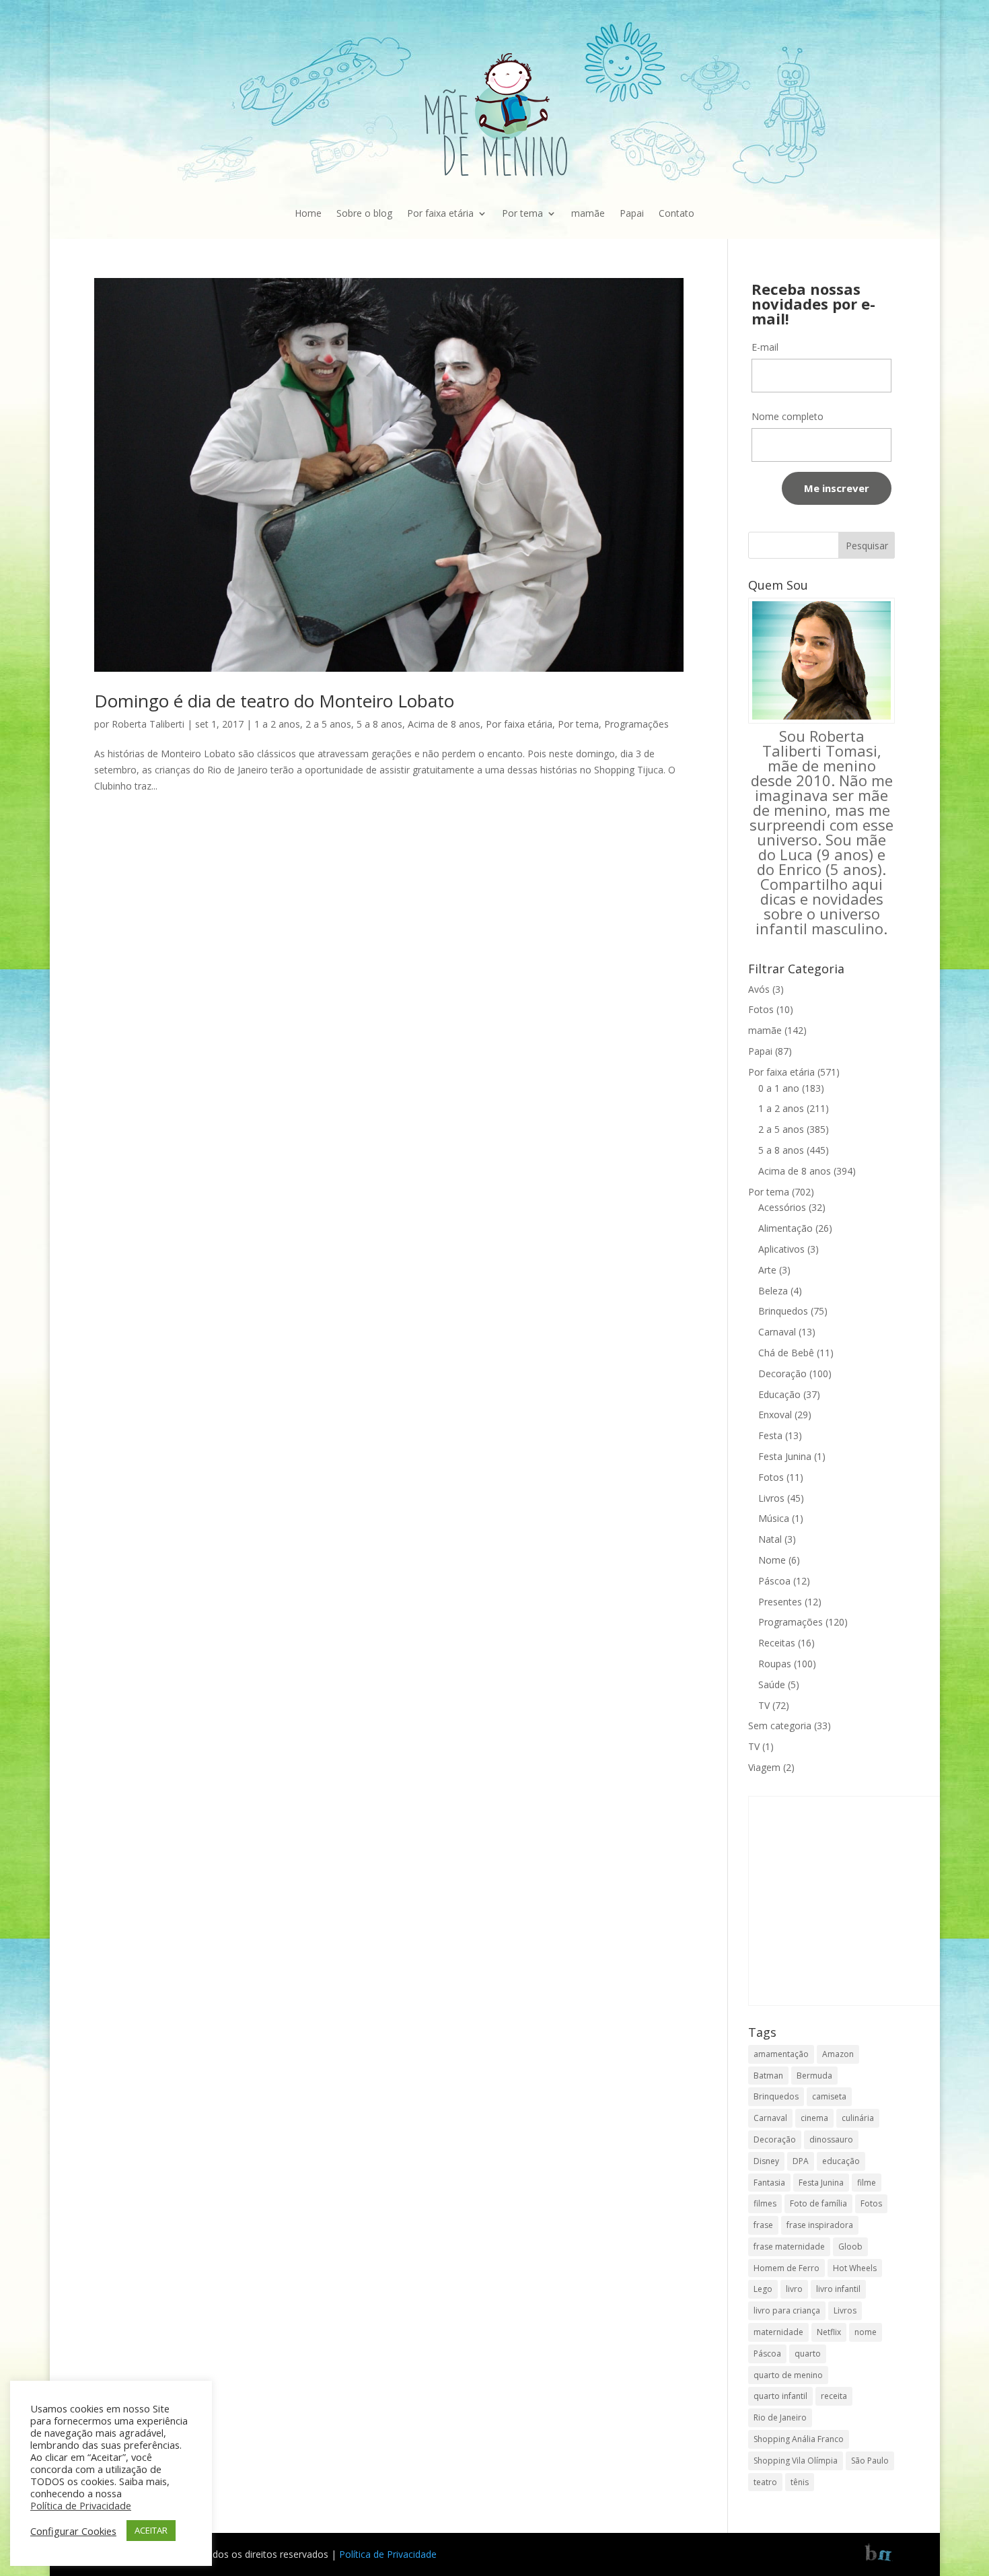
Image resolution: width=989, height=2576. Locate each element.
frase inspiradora (820, 2225)
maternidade (778, 2332)
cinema (814, 2118)
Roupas (775, 1664)
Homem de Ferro (786, 2268)
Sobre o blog (364, 213)
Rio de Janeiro (780, 2417)
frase (763, 2225)
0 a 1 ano (779, 1088)
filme (867, 2183)
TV (764, 1705)
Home (308, 213)
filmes (765, 2203)
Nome (772, 1560)
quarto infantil (780, 2396)
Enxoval (775, 1415)
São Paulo (870, 2461)
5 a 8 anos (379, 724)
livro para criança (787, 2310)
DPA (801, 2161)
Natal (770, 1539)
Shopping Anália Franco (799, 2439)
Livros (771, 1498)
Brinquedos (783, 1311)
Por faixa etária (440, 213)
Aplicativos (781, 1249)
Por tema (522, 213)
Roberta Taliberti (148, 724)
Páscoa (774, 1581)
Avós (759, 989)
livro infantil (838, 2289)
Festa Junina (785, 1456)
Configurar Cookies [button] (73, 2531)
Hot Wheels (855, 2268)
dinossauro (831, 2139)
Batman (768, 2076)
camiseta (829, 2096)
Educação (779, 1394)
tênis (800, 2482)
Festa (770, 1435)
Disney (766, 2161)
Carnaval (777, 1332)
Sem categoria (780, 1726)
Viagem (764, 1767)
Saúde (772, 1684)
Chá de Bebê (786, 1353)
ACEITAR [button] (151, 2530)
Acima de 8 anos (444, 724)
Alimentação (785, 1228)
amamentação (781, 2054)
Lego (763, 2289)
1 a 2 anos (277, 724)
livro (794, 2289)
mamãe (588, 213)
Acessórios (782, 1207)
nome (866, 2332)
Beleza (773, 1291)
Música (774, 1518)
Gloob (850, 2247)
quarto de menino (788, 2375)
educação (841, 2161)
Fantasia (769, 2183)
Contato (676, 213)
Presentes (780, 1602)
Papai (632, 213)
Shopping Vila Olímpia (796, 2461)
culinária (858, 2118)
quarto (808, 2354)
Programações (636, 724)
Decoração (782, 1373)
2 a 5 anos (328, 724)
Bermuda (814, 2076)
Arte (767, 1270)
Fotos (761, 1009)
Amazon (838, 2054)
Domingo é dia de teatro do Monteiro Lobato (274, 701)
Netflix (829, 2332)
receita (834, 2396)
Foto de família (818, 2203)
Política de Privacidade (388, 2554)
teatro (765, 2482)
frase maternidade (789, 2247)
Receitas (777, 1643)
